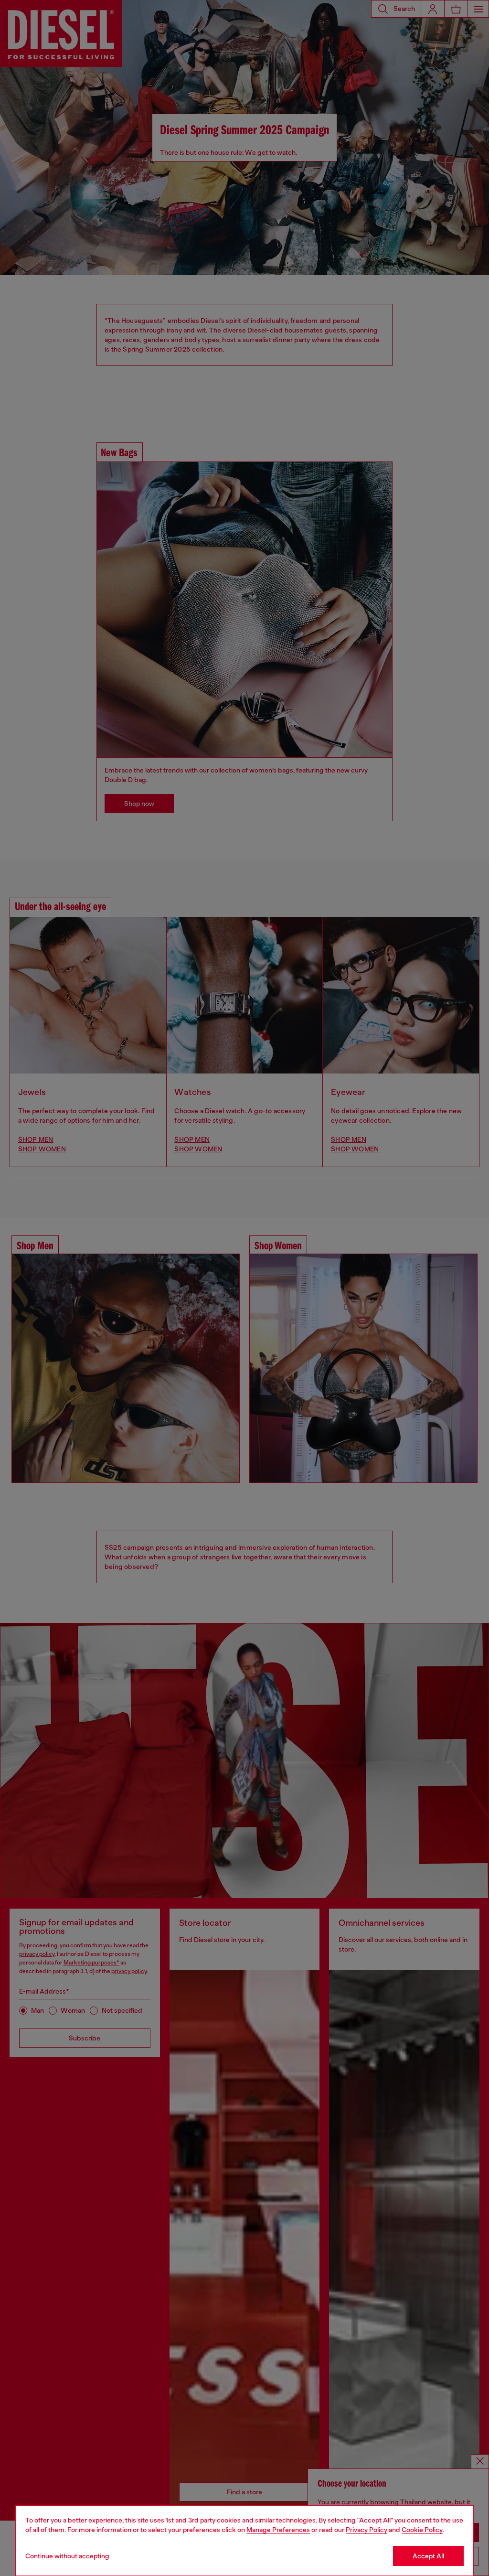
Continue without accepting (67, 2556)
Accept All (428, 2556)
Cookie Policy (422, 2530)
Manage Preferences (278, 2530)
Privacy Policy (367, 2530)
